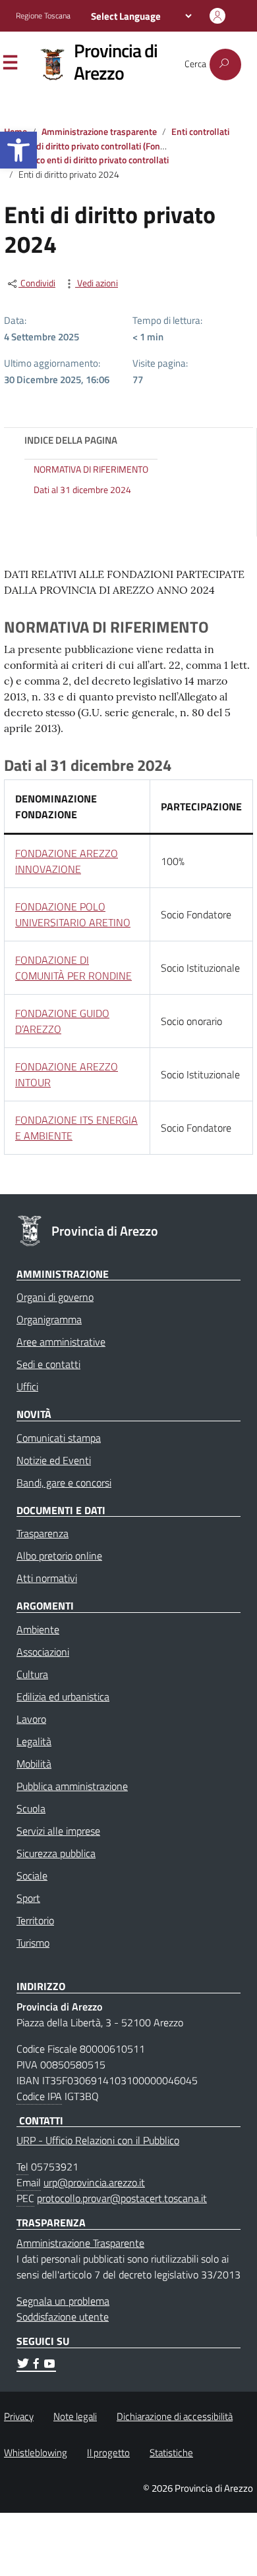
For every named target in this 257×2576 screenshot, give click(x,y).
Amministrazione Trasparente (80, 2243)
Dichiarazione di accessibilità (175, 2416)
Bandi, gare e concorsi (64, 1483)
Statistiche (171, 2453)
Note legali (75, 2416)
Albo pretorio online (59, 1556)
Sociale (32, 1876)
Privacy (19, 2416)
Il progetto (108, 2453)
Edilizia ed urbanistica (63, 1696)
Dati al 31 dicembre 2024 (82, 490)
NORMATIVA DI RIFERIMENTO (91, 470)
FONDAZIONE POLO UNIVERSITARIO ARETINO (73, 914)
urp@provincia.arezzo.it (94, 2182)
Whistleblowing (36, 2453)
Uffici (27, 1386)
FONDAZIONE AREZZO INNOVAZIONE (67, 861)
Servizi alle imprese (58, 1831)
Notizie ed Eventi (54, 1460)
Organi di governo (55, 1297)
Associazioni (43, 1652)
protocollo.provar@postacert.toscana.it (122, 2198)
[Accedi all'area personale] (217, 16)
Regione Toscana (43, 16)
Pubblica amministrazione (72, 1786)
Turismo (33, 1943)
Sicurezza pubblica (56, 1853)
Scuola (31, 1808)
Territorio (35, 1920)
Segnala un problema (63, 2301)
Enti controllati (200, 132)
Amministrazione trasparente (99, 132)
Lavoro (31, 1719)
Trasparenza (43, 1533)
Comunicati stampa (59, 1438)
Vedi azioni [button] (97, 283)
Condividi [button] (37, 283)
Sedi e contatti (48, 1364)
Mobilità (34, 1764)
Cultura (32, 1674)
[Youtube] (49, 2365)
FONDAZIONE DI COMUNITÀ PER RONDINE (73, 968)
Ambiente (38, 1629)
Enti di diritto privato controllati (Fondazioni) (104, 146)
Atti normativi (47, 1578)
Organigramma (49, 1319)
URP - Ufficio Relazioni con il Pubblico (98, 2140)
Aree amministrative (61, 1342)
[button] (18, 150)
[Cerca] (225, 65)
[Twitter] (23, 2365)
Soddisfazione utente (63, 2317)
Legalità (34, 1741)
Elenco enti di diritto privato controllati (94, 160)
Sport (28, 1898)
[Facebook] (36, 2365)
